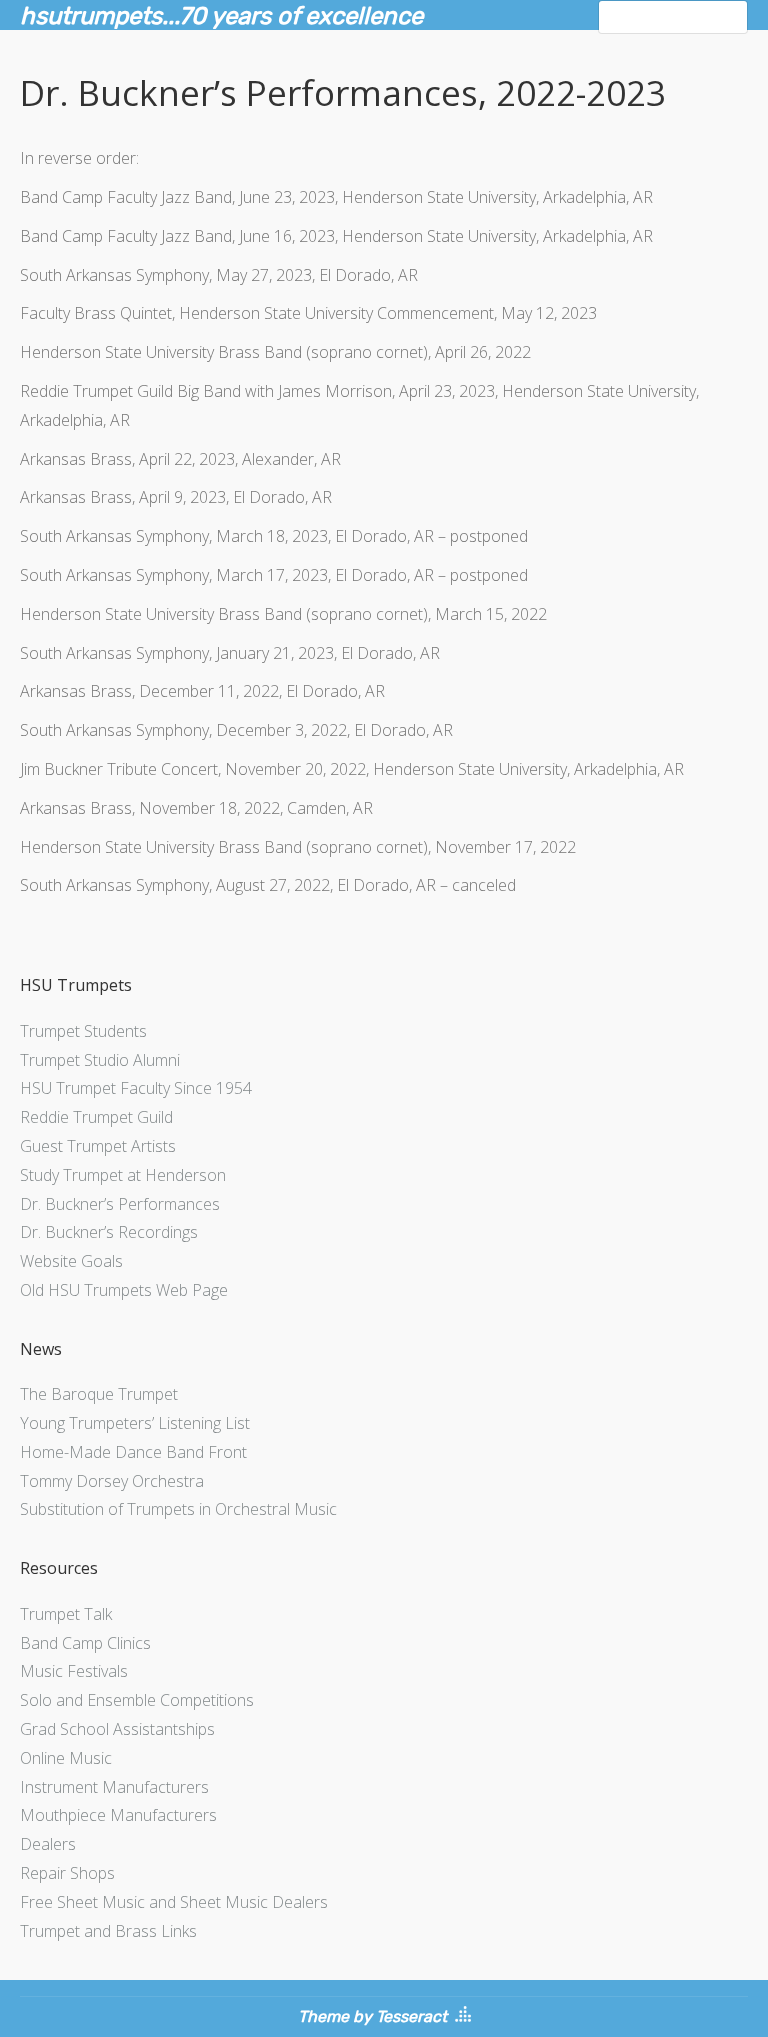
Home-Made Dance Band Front (133, 1452)
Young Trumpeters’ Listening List (135, 1423)
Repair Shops (67, 1873)
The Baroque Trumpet (99, 1394)
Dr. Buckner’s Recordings (109, 1232)
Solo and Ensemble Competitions (137, 1700)
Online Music (66, 1758)
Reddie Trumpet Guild (96, 1117)
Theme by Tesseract (372, 2016)
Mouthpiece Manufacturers (118, 1815)
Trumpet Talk (66, 1614)
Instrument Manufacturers (114, 1787)
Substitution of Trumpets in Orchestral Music (178, 1509)
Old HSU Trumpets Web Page (124, 1290)
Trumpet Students (83, 1031)
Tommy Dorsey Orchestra (112, 1481)
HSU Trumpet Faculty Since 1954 (136, 1088)
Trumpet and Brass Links (108, 1931)
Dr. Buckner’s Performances (120, 1204)
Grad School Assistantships (117, 1729)
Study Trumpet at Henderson (123, 1175)
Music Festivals (74, 1671)
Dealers (48, 1844)
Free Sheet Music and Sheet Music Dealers (174, 1902)
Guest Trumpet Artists (98, 1146)
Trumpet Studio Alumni (100, 1060)
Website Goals (71, 1261)
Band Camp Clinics (85, 1643)
